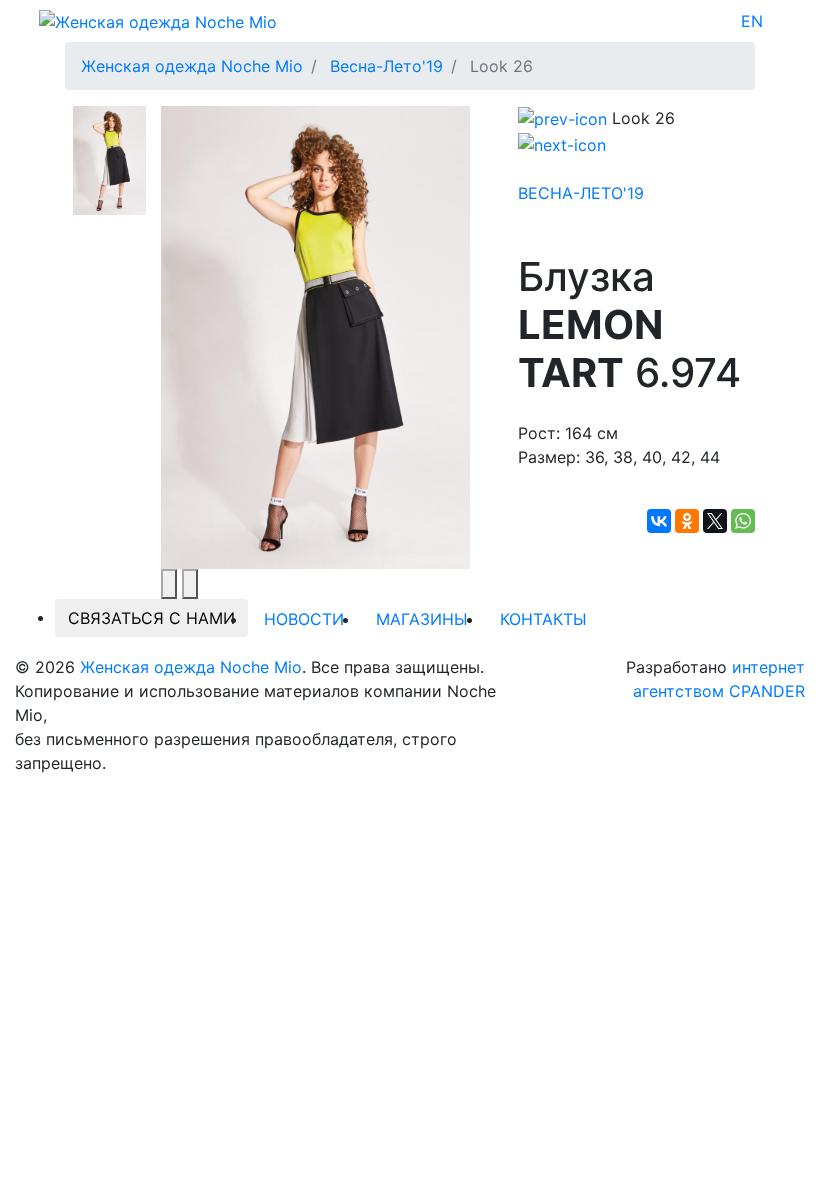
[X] (715, 521)
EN (752, 21)
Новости (304, 619)
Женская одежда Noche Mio (191, 667)
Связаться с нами (151, 618)
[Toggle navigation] (776, 21)
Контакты (543, 619)
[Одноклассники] (687, 521)
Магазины (422, 619)
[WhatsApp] (743, 521)
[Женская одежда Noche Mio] (158, 20)
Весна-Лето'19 (581, 193)
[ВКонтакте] (659, 521)
